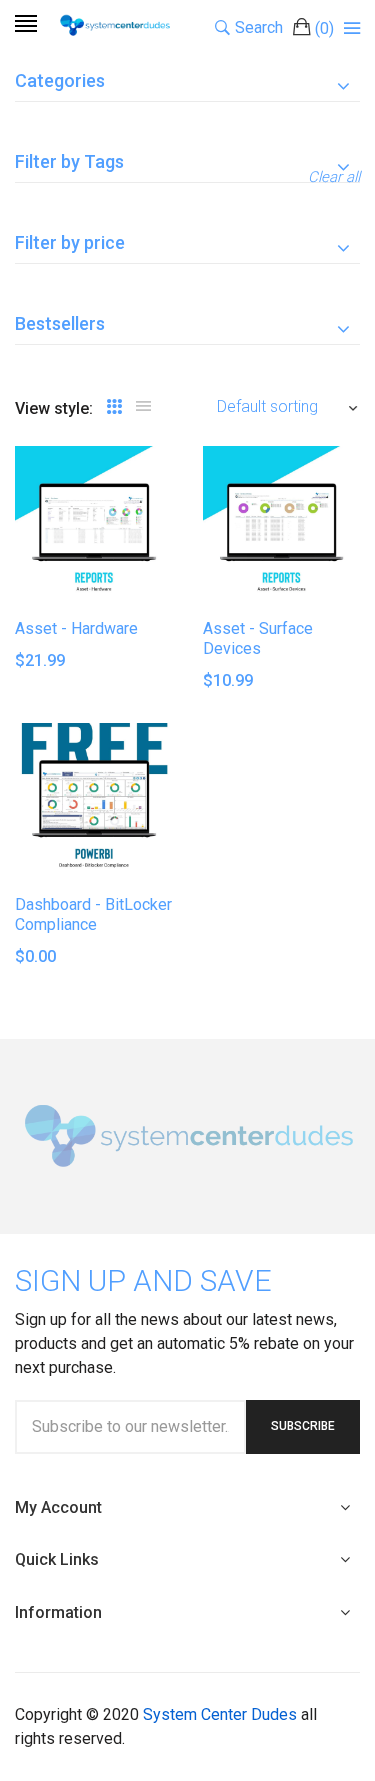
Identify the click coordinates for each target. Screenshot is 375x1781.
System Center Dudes (220, 1714)
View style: (54, 408)
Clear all (334, 177)
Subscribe (303, 1426)
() (324, 28)
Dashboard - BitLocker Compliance (93, 914)
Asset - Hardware (76, 628)
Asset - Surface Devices (258, 638)
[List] (143, 407)
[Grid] (114, 407)
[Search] (352, 28)
